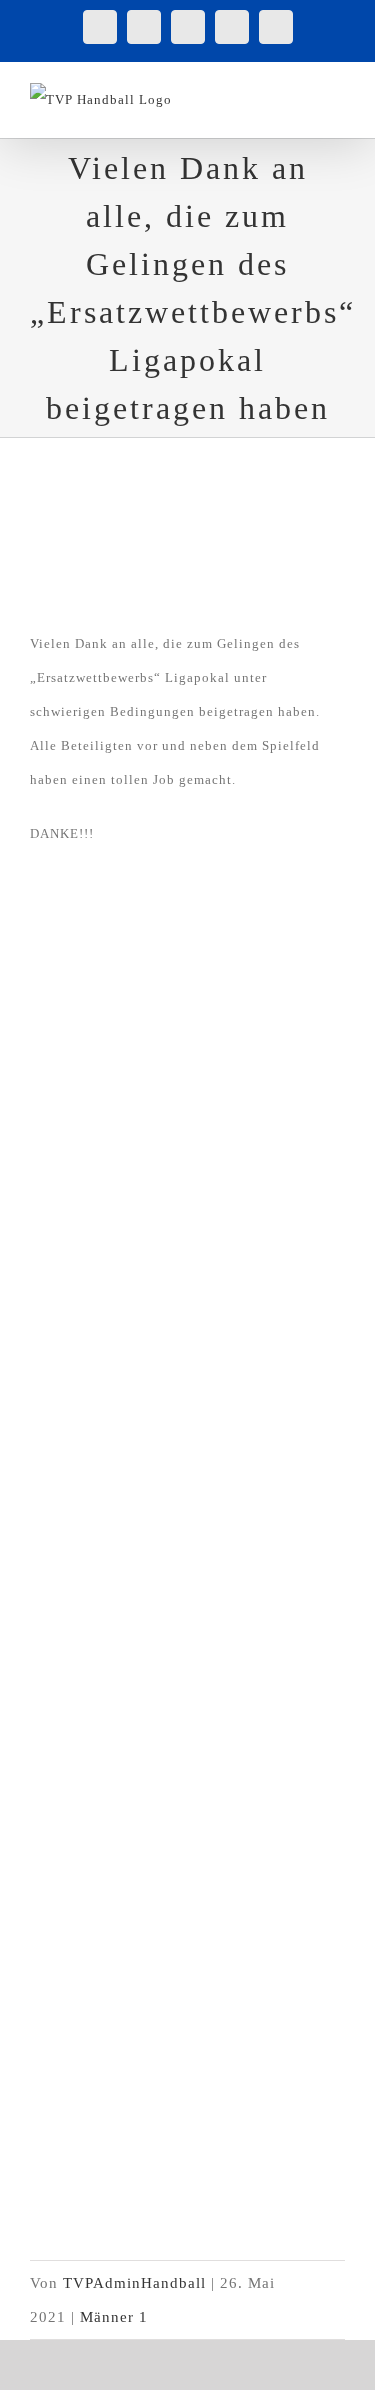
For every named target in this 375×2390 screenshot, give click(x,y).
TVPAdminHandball (134, 2283)
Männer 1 (114, 2317)
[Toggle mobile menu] (336, 93)
